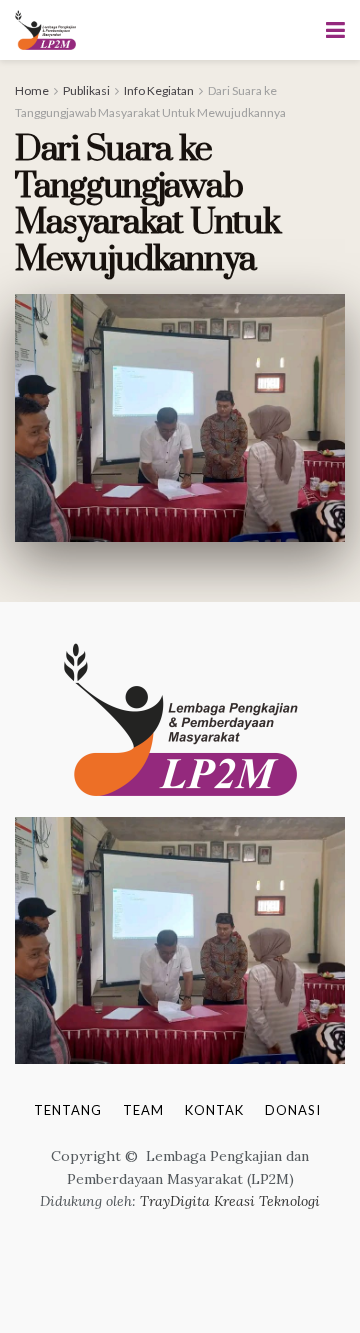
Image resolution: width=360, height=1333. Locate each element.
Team (143, 1110)
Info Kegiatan (159, 90)
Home (32, 90)
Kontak (214, 1110)
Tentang (68, 1110)
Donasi (293, 1110)
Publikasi (86, 90)
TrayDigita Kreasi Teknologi (230, 1201)
